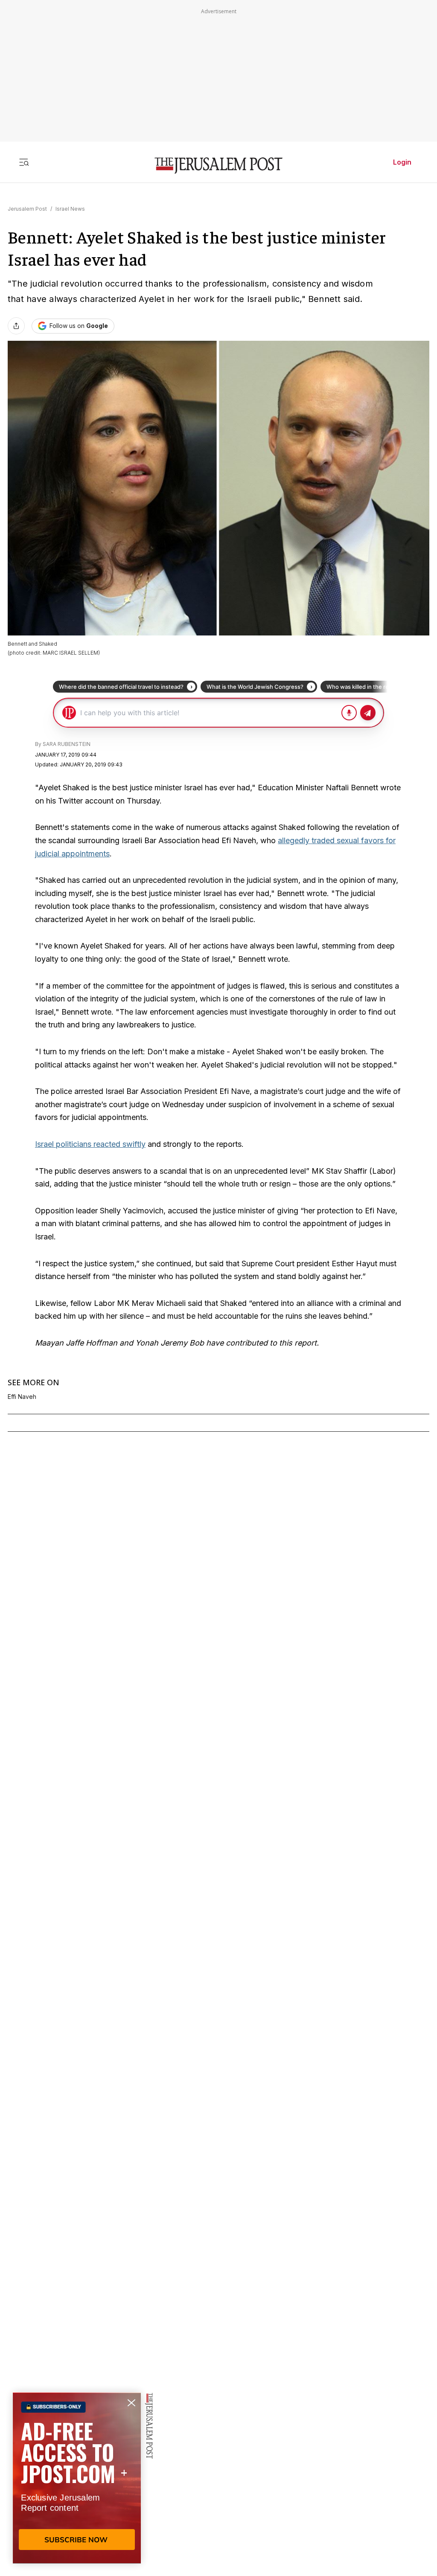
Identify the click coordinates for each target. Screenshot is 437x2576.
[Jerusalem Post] (218, 166)
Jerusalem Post (27, 209)
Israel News (70, 209)
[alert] (77, 2478)
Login (402, 162)
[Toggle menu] (24, 162)
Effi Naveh (22, 1397)
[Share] (16, 326)
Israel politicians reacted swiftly (90, 1144)
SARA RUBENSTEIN (67, 744)
